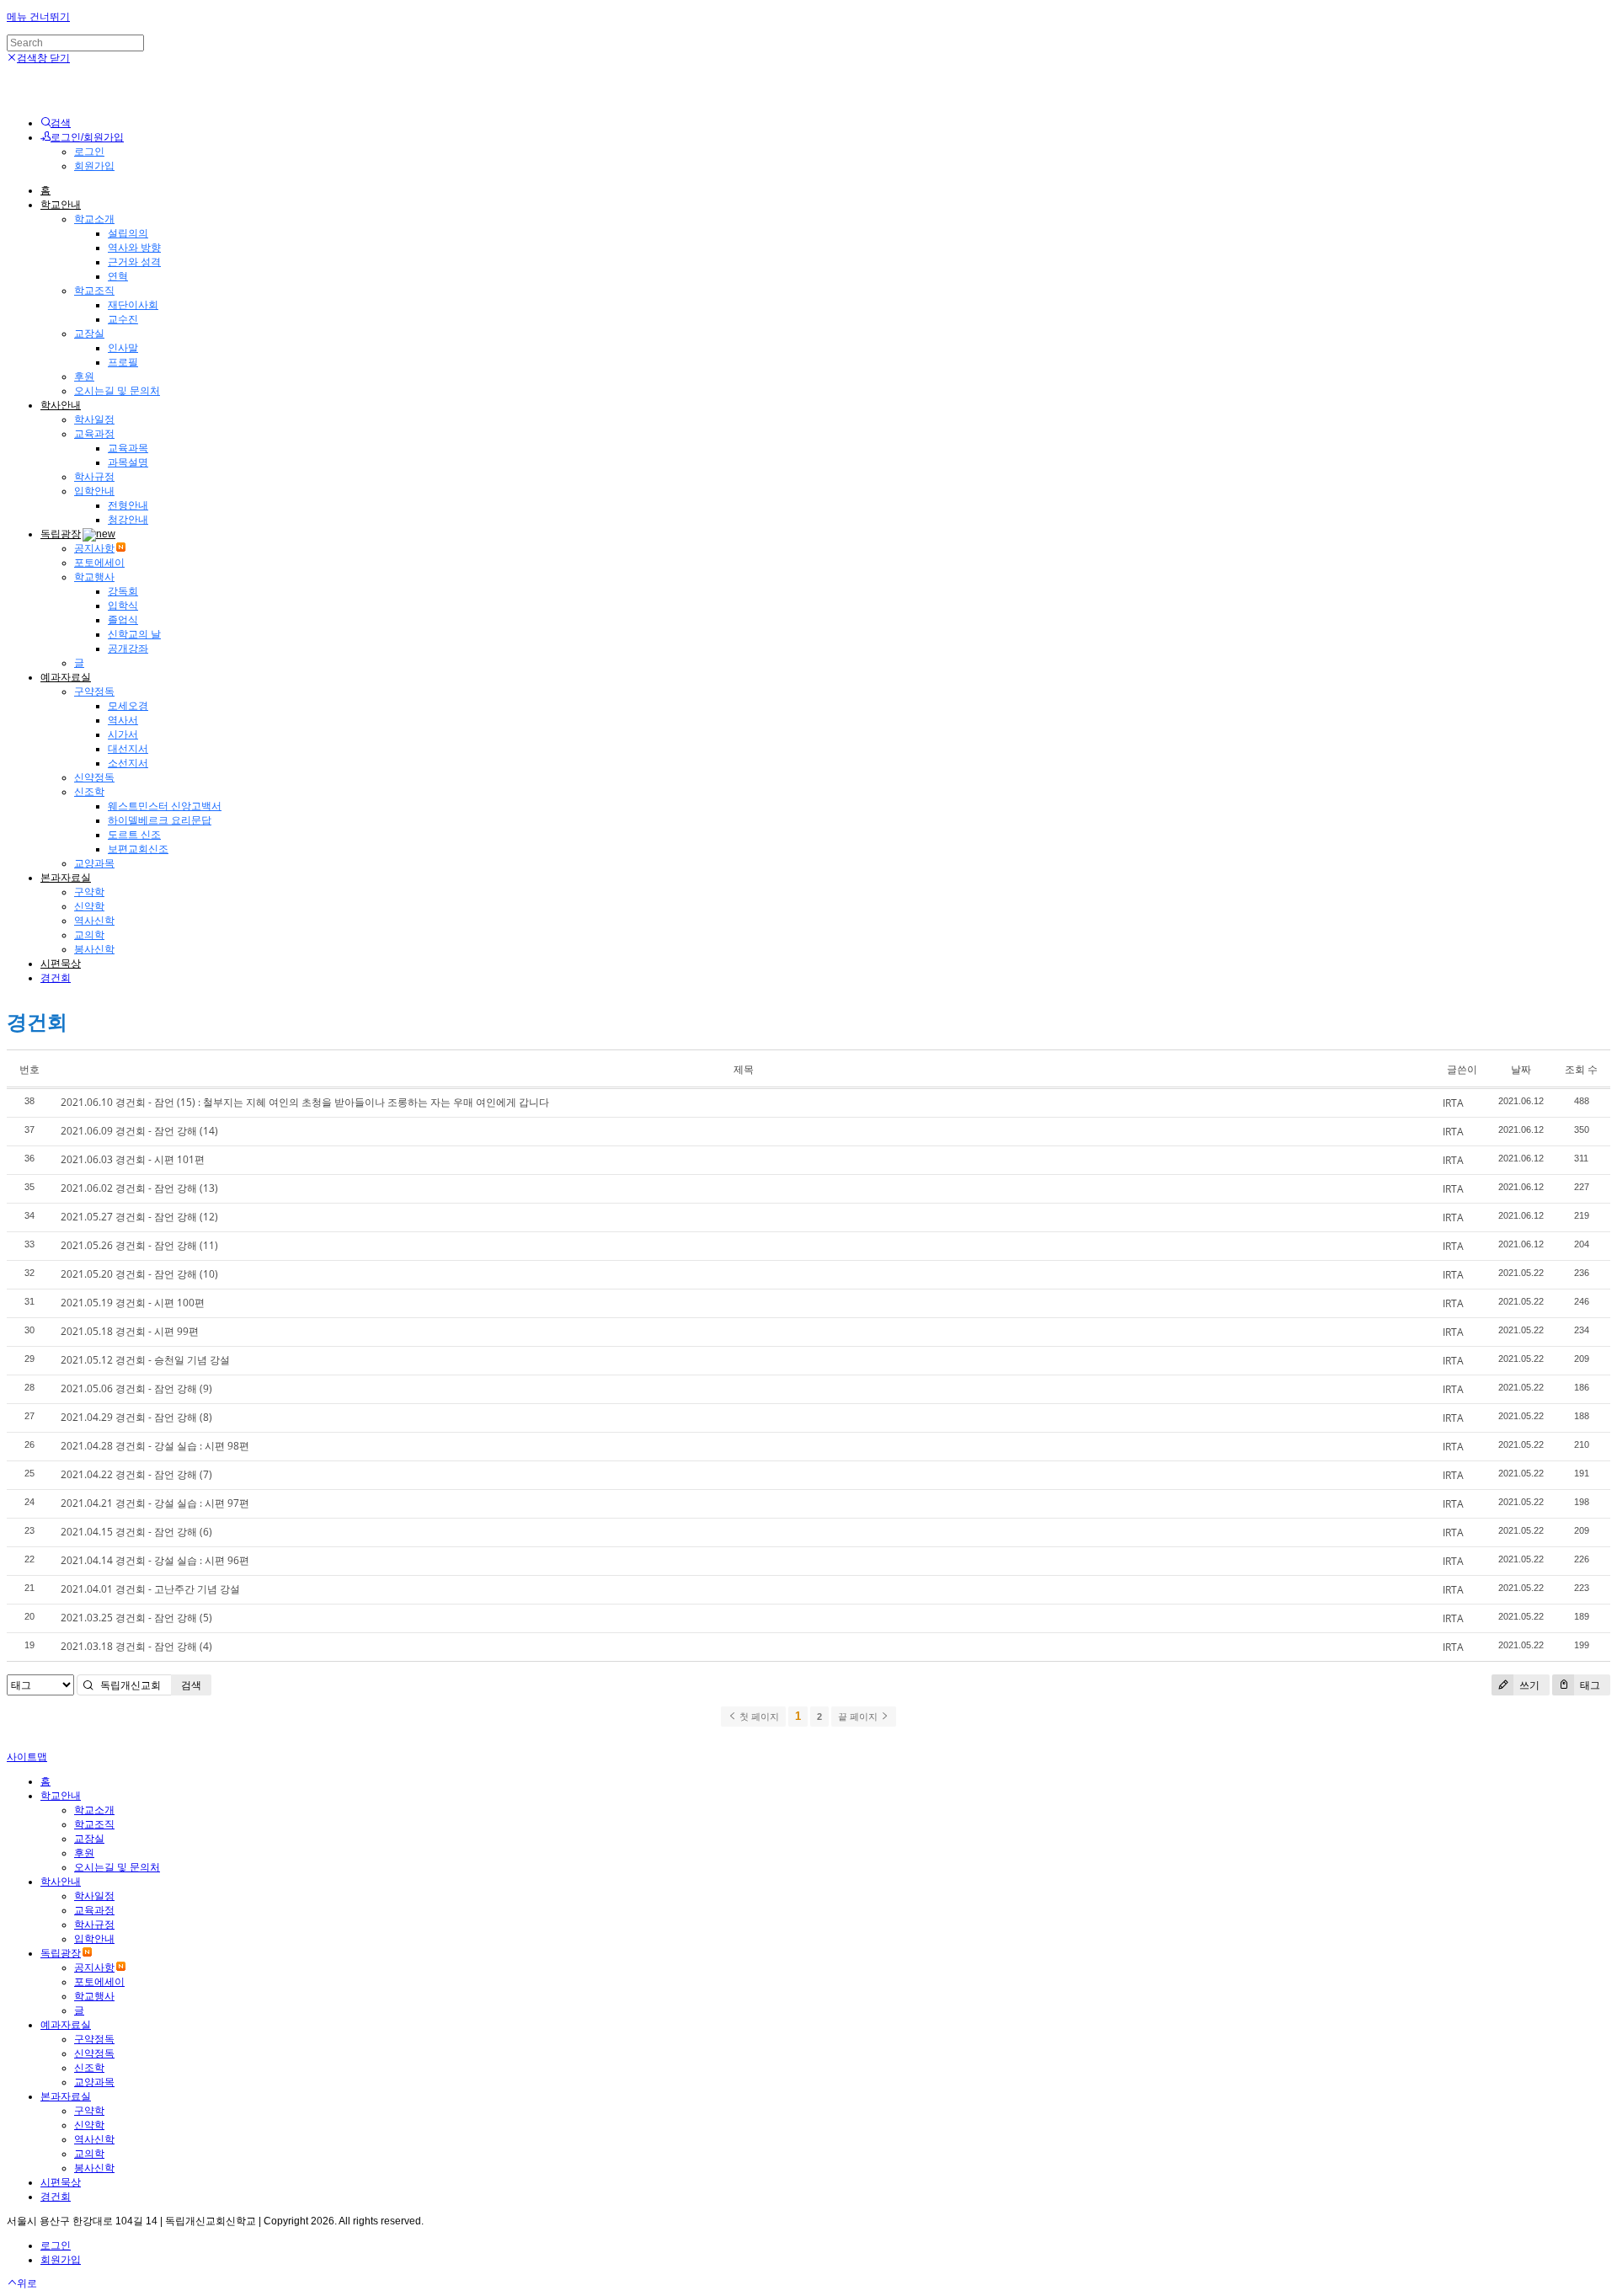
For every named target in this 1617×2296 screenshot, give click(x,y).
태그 (1589, 1685)
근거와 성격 (134, 262)
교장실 (89, 334)
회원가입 (94, 166)
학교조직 (94, 291)
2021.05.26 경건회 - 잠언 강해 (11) (139, 1245)
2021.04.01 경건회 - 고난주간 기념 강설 (150, 1589)
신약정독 (94, 777)
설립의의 (128, 233)
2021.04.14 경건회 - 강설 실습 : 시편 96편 (155, 1560)
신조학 (89, 792)
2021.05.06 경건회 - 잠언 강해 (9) (136, 1388)
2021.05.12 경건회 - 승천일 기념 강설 (145, 1360)
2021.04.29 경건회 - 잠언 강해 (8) (136, 1417)
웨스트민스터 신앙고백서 (165, 806)
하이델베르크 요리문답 (160, 820)
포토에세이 (99, 563)
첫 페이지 (758, 1717)
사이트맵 (27, 1757)
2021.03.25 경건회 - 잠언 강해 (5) (136, 1618)
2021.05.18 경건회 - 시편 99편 (130, 1331)
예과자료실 (66, 677)
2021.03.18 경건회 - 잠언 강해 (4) (136, 1646)
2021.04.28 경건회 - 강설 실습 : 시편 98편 (155, 1446)
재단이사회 (133, 305)
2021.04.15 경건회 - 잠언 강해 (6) (136, 1532)
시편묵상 (61, 964)
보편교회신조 (138, 849)
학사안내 (61, 405)
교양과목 (94, 863)
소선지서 (128, 763)
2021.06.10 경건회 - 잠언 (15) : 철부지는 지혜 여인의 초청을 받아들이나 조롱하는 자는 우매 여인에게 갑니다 (305, 1102)
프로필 (123, 362)
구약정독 (94, 691)
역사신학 (94, 921)
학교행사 (94, 577)
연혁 (118, 276)
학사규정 (94, 477)
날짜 (1521, 1069)
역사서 (123, 720)
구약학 (89, 892)
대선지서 (128, 749)
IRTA (1453, 1103)
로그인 (89, 152)
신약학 (89, 906)
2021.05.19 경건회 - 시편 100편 (133, 1303)
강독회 (123, 591)
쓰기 (1528, 1685)
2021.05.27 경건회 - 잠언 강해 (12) (139, 1217)
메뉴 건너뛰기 (38, 17)
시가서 (123, 734)
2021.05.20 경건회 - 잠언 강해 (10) (139, 1274)
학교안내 (61, 205)
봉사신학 (94, 949)
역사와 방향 (134, 248)
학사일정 (94, 419)
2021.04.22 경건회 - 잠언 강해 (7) (136, 1474)
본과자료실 (66, 878)
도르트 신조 (134, 835)
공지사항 (94, 548)
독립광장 (61, 534)
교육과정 (94, 434)
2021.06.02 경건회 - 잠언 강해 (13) (139, 1188)
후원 (84, 376)
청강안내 (128, 520)
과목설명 (128, 462)
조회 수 (1581, 1069)
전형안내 (128, 505)
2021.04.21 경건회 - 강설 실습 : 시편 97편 (155, 1503)
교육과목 (128, 448)
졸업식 (123, 620)
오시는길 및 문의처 (117, 391)
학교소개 (94, 219)
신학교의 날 (134, 634)
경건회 (56, 978)
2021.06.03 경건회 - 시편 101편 (133, 1159)
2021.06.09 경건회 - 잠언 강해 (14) (139, 1131)
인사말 (123, 348)
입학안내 (94, 491)
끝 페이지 (859, 1717)
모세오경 (128, 706)
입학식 (123, 606)
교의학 (89, 935)
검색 (191, 1685)
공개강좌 (128, 649)
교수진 (123, 319)
